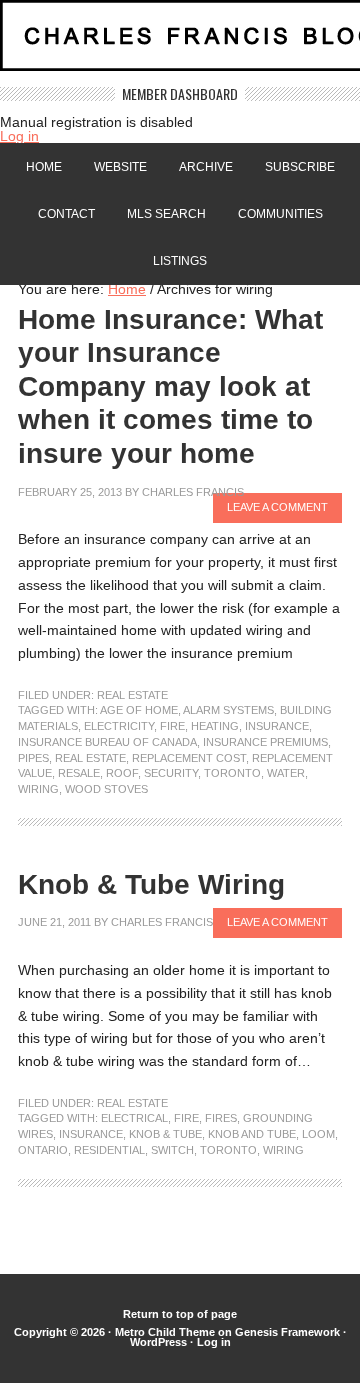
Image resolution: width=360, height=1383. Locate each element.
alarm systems (228, 710)
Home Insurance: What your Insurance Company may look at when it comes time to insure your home (170, 386)
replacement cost (189, 758)
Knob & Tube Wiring (151, 884)
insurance (277, 726)
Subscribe (300, 167)
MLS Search (166, 214)
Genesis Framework (287, 1332)
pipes (33, 758)
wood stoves (106, 789)
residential (109, 1150)
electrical (134, 1118)
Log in (19, 136)
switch (172, 1150)
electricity (119, 726)
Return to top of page (180, 1314)
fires (221, 1118)
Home (44, 167)
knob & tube (165, 1134)
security (171, 773)
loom (318, 1134)
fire (172, 726)
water (286, 773)
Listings (180, 261)
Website (120, 167)
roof (122, 773)
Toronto (232, 773)
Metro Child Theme (165, 1332)
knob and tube (252, 1134)
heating (215, 726)
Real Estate (132, 695)
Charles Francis (193, 492)
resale (79, 773)
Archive (206, 167)
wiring (38, 789)
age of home (139, 710)
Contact (66, 214)
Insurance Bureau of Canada (107, 742)
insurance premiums (265, 742)
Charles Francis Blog (180, 43)
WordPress (158, 1342)
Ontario (43, 1150)
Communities (280, 214)
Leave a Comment (277, 507)
